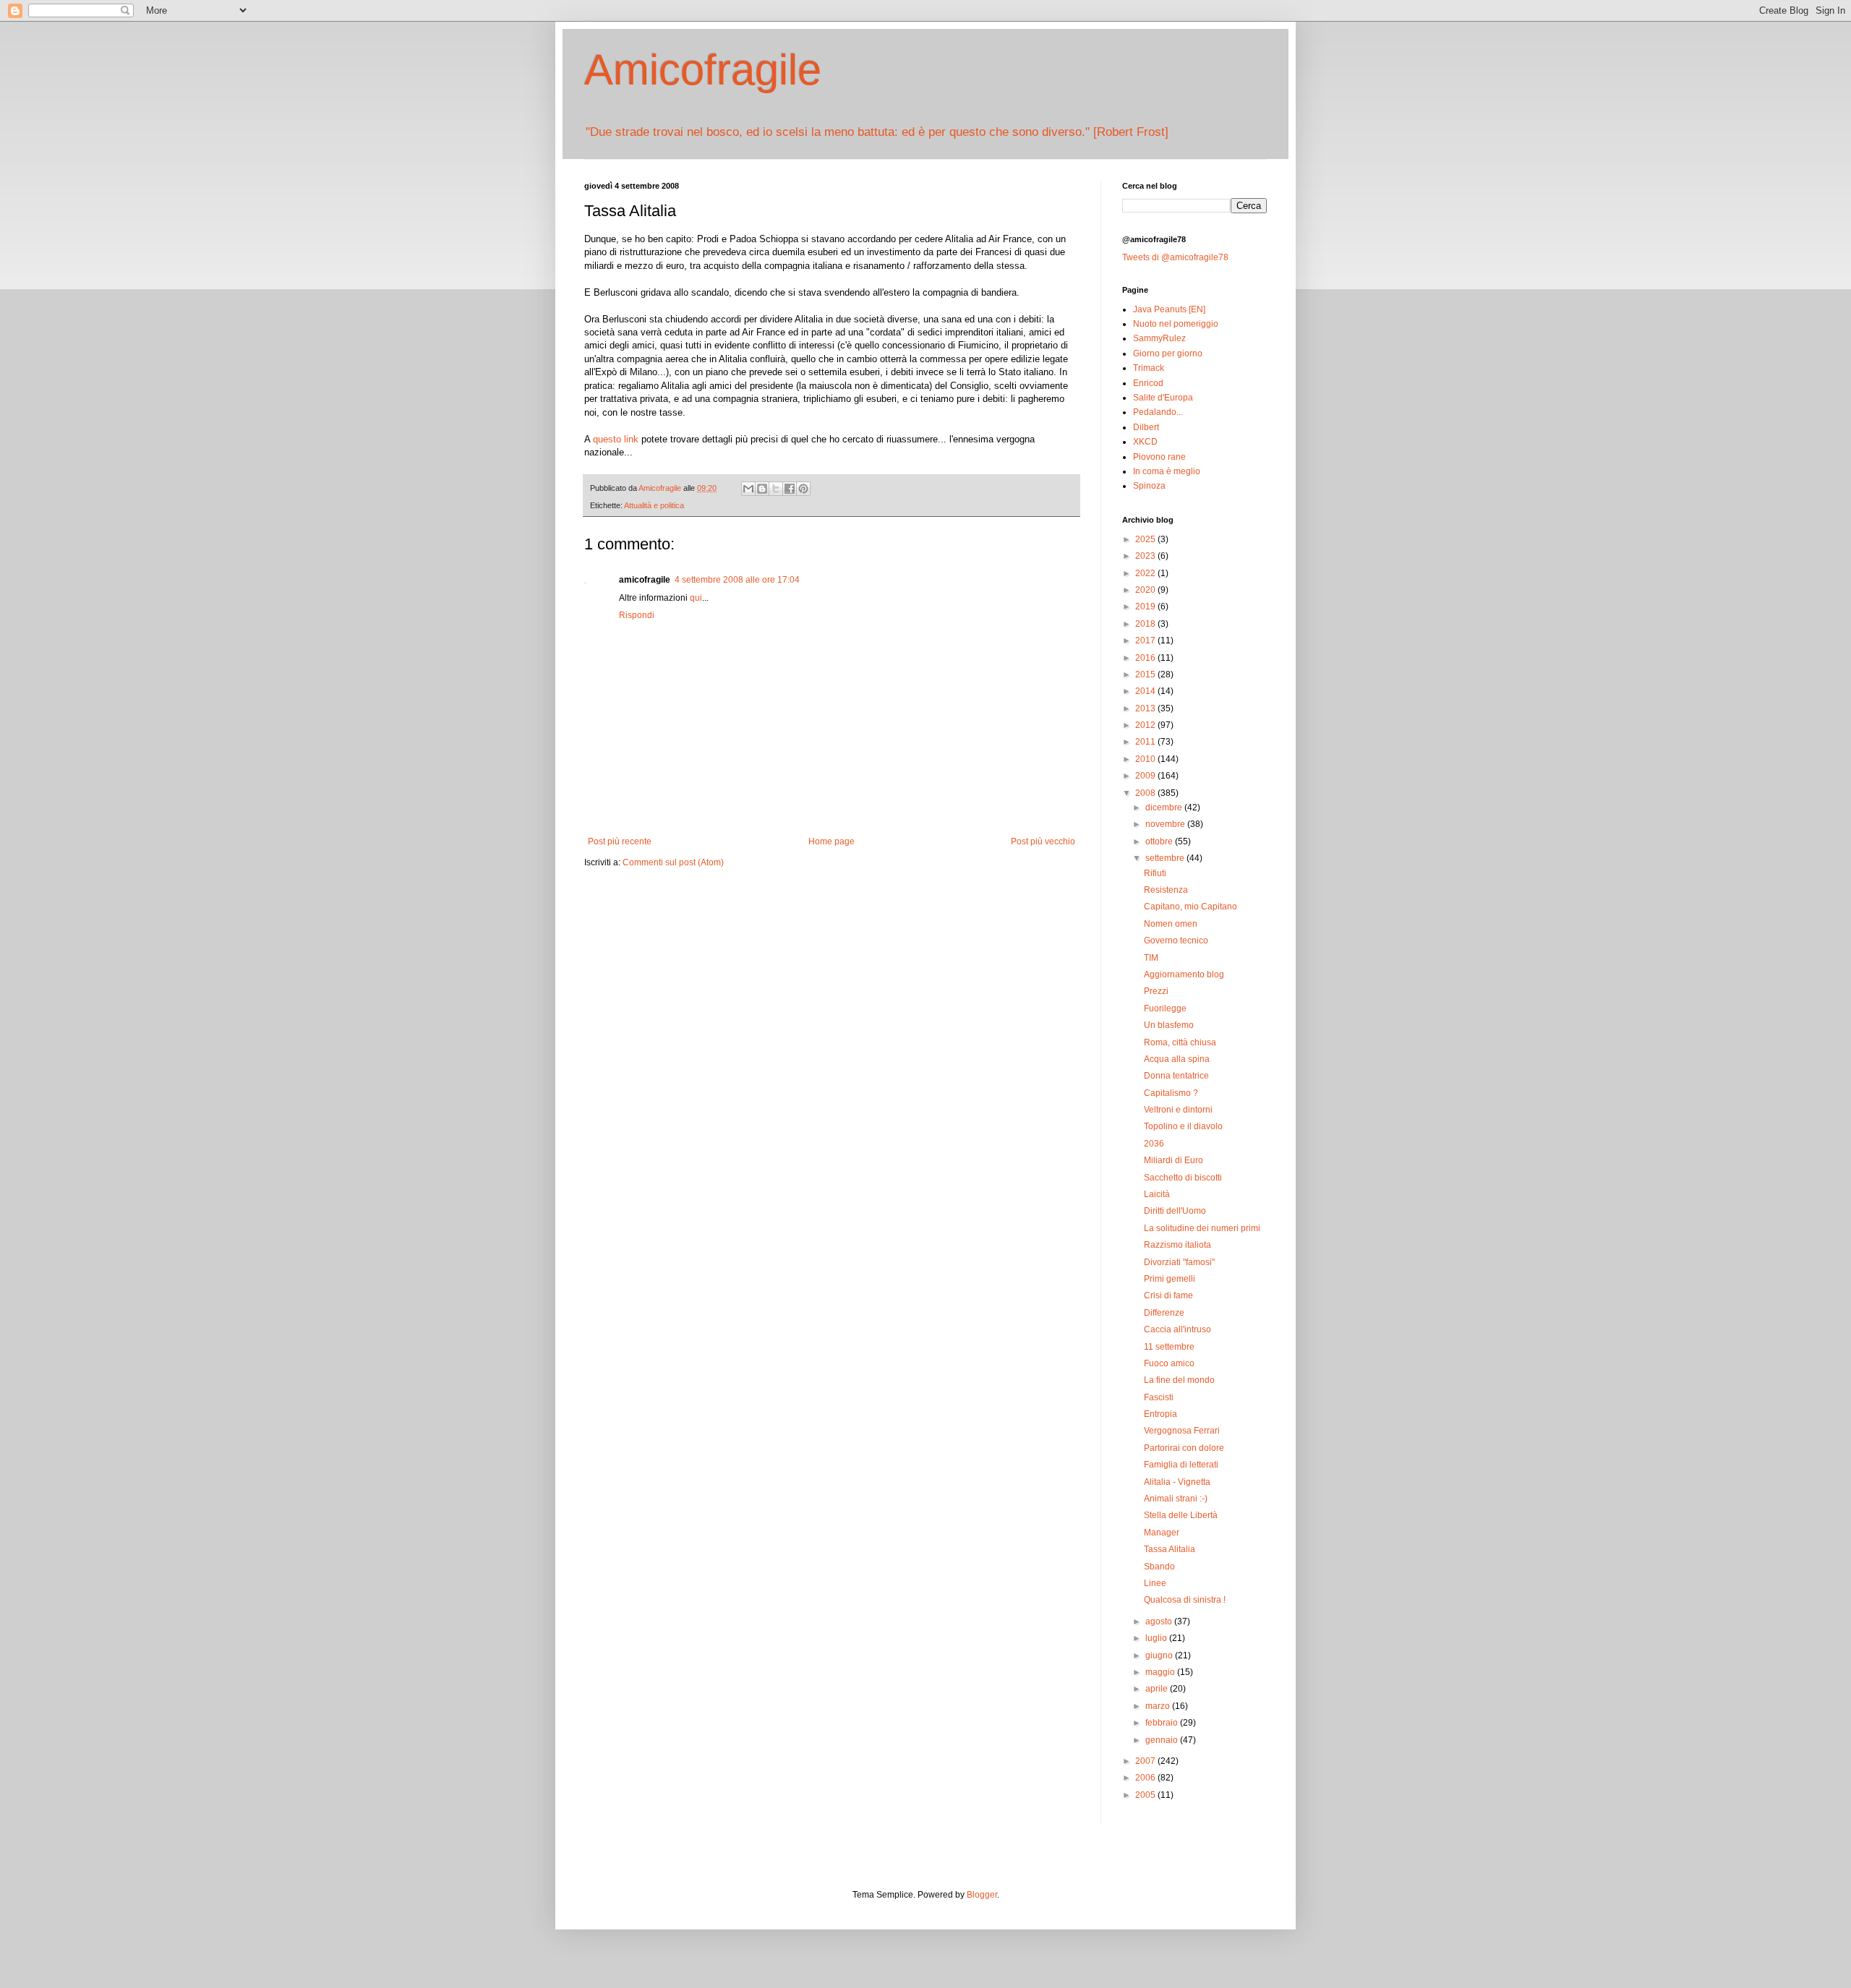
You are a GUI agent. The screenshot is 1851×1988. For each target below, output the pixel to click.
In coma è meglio (1167, 471)
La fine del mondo (1179, 1380)
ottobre (1160, 841)
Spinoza (1149, 486)
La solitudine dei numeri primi (1202, 1228)
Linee (1155, 1583)
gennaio (1163, 1740)
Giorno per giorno (1168, 354)
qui (696, 598)
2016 (1146, 658)
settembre (1166, 858)
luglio (1157, 1638)
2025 (1146, 539)
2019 (1146, 607)
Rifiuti (1155, 873)
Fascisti (1159, 1397)
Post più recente (620, 841)
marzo (1159, 1706)
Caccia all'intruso (1177, 1329)
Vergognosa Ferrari (1182, 1431)
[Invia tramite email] (748, 489)
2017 (1146, 640)
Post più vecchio (1043, 841)
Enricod (1148, 383)
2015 (1146, 674)
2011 (1146, 742)
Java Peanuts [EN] (1169, 309)
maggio (1161, 1672)
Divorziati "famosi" (1179, 1262)
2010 (1146, 759)
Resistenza (1166, 890)
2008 (1146, 793)
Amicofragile (703, 70)
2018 (1146, 624)
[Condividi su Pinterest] (803, 489)
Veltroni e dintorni (1178, 1110)
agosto (1160, 1621)
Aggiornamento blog (1184, 974)
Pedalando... (1158, 412)
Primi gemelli (1170, 1279)
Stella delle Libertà (1181, 1515)
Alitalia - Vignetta (1177, 1482)
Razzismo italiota (1177, 1245)
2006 (1146, 1778)
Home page (832, 841)
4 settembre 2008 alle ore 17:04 (737, 580)
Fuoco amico (1169, 1363)
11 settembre (1169, 1347)
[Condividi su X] (776, 489)
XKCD (1145, 442)
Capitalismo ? (1171, 1093)
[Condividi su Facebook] (790, 489)
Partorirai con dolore (1184, 1448)
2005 (1146, 1795)
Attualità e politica (654, 505)
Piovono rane (1159, 457)
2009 (1146, 776)
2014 (1146, 691)
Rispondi (637, 615)
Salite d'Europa (1163, 398)
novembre (1166, 824)
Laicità (1157, 1194)
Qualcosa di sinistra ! (1185, 1600)
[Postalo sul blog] (762, 489)
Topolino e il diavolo (1183, 1126)
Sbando (1159, 1567)
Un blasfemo (1169, 1025)
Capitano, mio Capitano (1190, 907)
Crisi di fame (1168, 1295)
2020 (1146, 590)
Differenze (1164, 1313)
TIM (1151, 958)
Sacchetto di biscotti (1183, 1178)
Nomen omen (1171, 924)
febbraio (1163, 1723)
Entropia (1160, 1414)
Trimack (1149, 368)
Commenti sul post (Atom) (673, 862)
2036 (1154, 1144)
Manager (1162, 1533)
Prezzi (1156, 991)
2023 (1146, 556)
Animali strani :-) (1176, 1499)
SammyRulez (1159, 338)
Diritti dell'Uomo (1175, 1211)
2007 (1146, 1761)
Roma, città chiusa (1180, 1042)
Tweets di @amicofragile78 (1175, 257)
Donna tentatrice (1176, 1076)
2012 (1146, 725)
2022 (1146, 573)
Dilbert (1146, 427)
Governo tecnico (1176, 941)
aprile (1158, 1689)
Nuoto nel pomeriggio (1176, 324)
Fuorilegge (1165, 1008)
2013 (1146, 708)
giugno (1160, 1655)
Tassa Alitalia (1170, 1549)
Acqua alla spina (1177, 1059)
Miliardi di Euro (1174, 1160)
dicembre (1165, 807)
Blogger (982, 1895)
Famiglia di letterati (1181, 1465)
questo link (616, 439)
